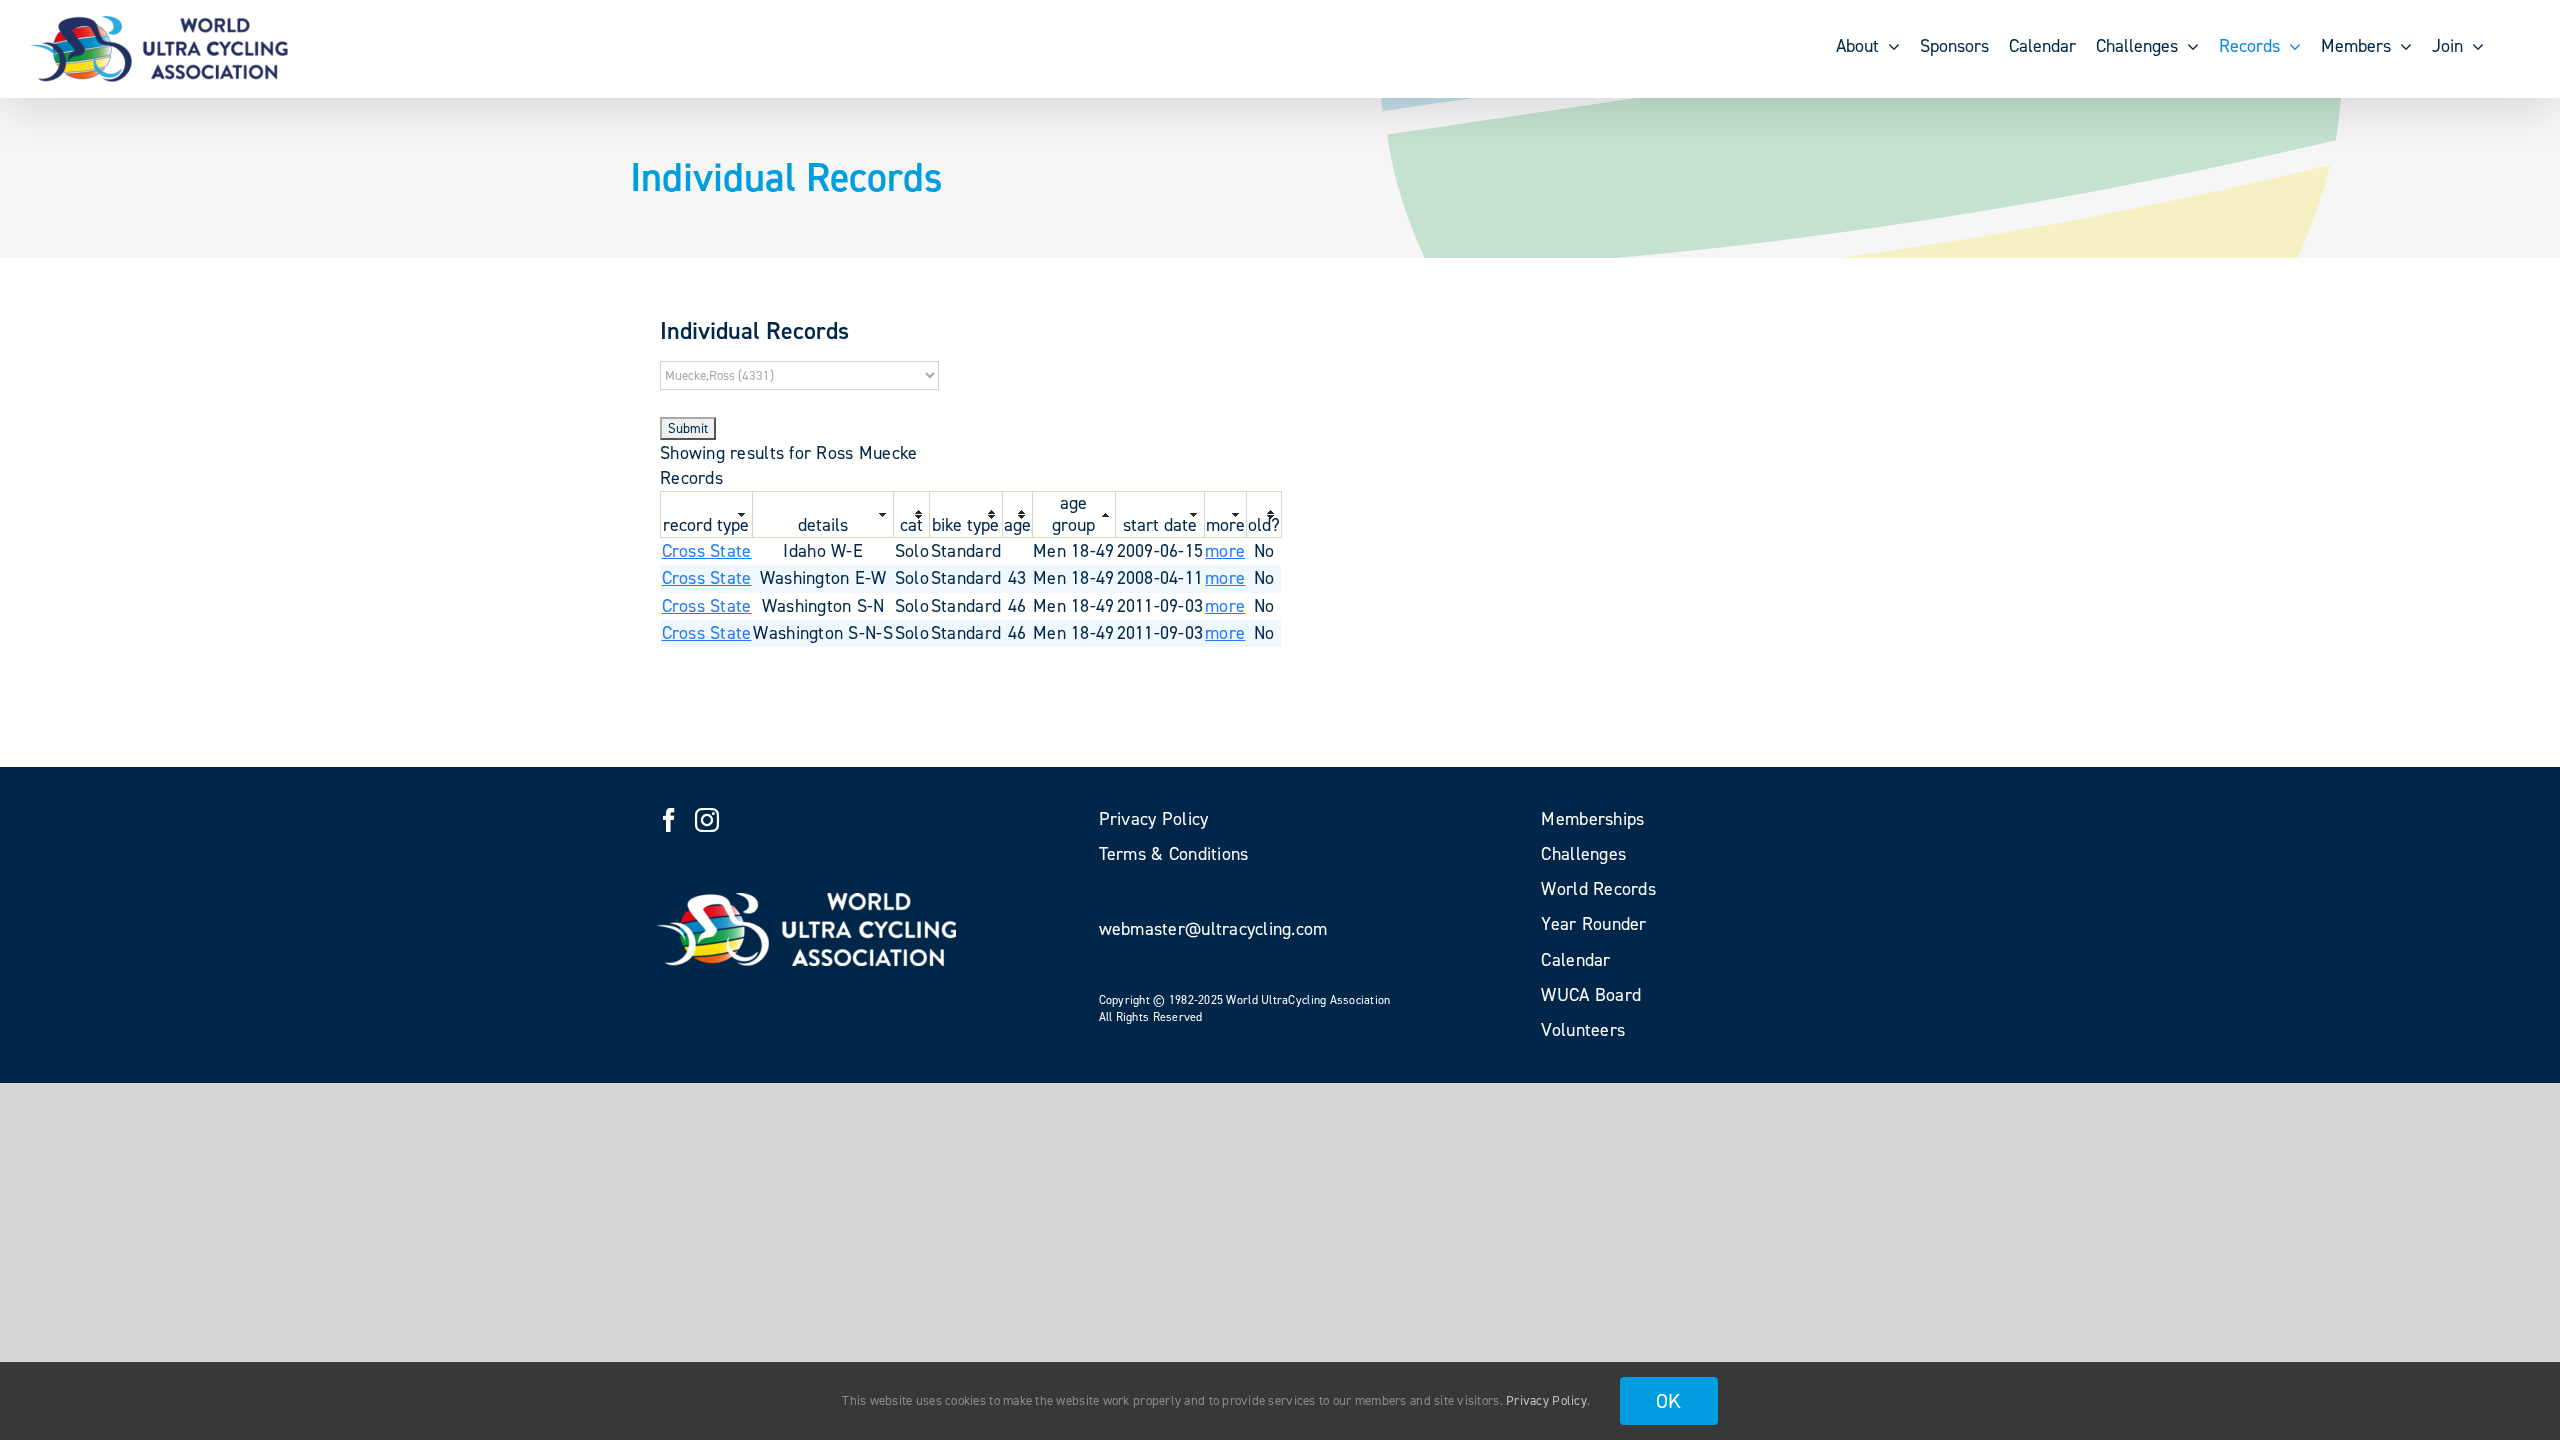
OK (1669, 1401)
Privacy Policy (1546, 1400)
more (1225, 551)
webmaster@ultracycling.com (1213, 929)
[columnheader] (707, 514)
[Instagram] (707, 820)
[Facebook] (669, 820)
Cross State (707, 551)
